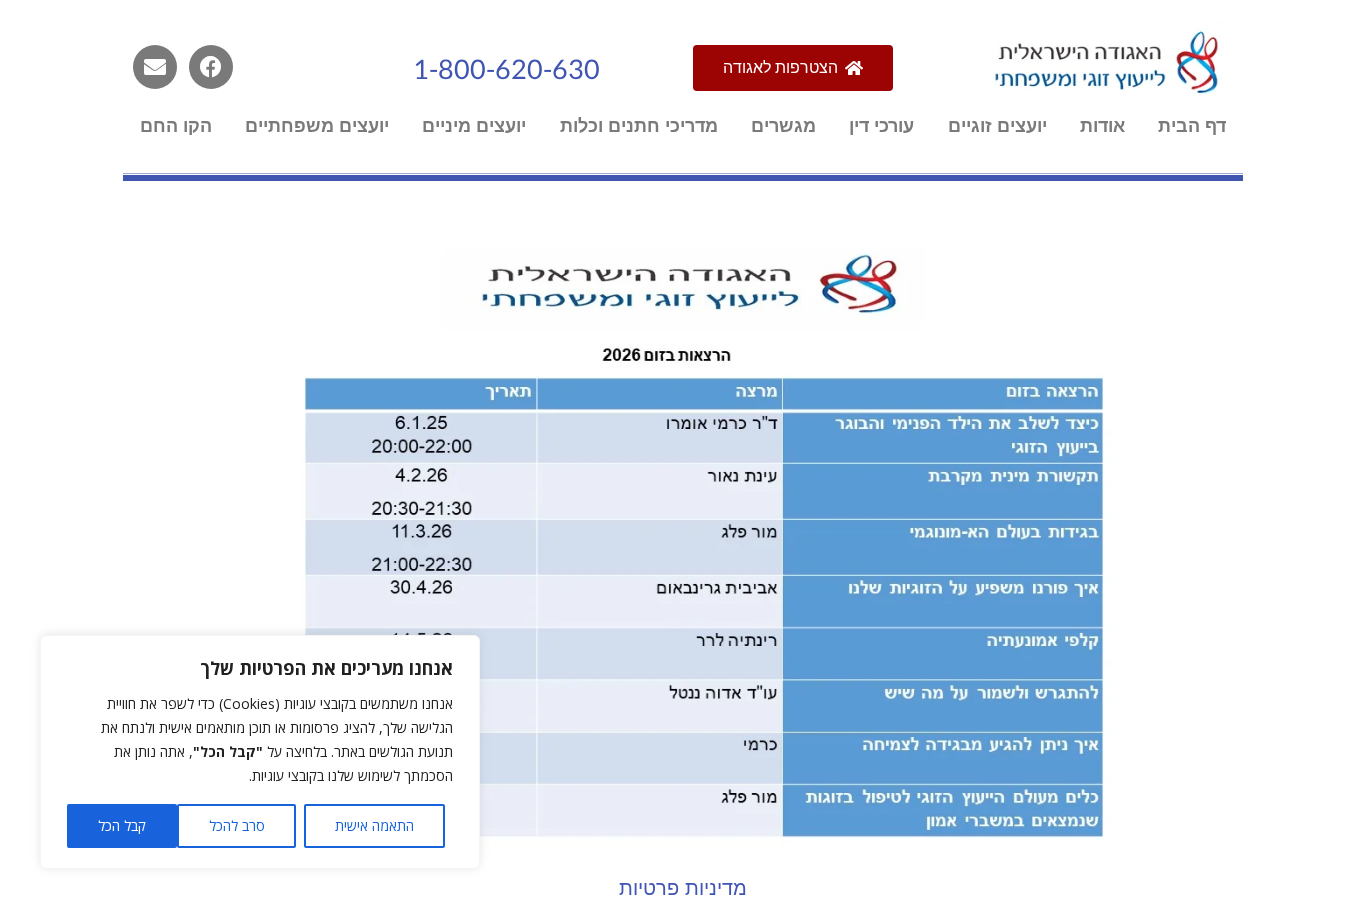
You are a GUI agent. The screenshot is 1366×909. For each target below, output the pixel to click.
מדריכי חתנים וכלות (639, 126)
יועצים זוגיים (997, 126)
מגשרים (783, 126)
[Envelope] (155, 67)
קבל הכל (122, 825)
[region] (260, 752)
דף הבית (1192, 126)
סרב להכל (237, 825)
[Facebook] (211, 67)
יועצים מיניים (474, 126)
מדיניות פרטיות (683, 887)
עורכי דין (881, 126)
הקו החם (176, 126)
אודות (1102, 126)
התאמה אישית (374, 825)
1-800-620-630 (506, 70)
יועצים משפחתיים (317, 126)
